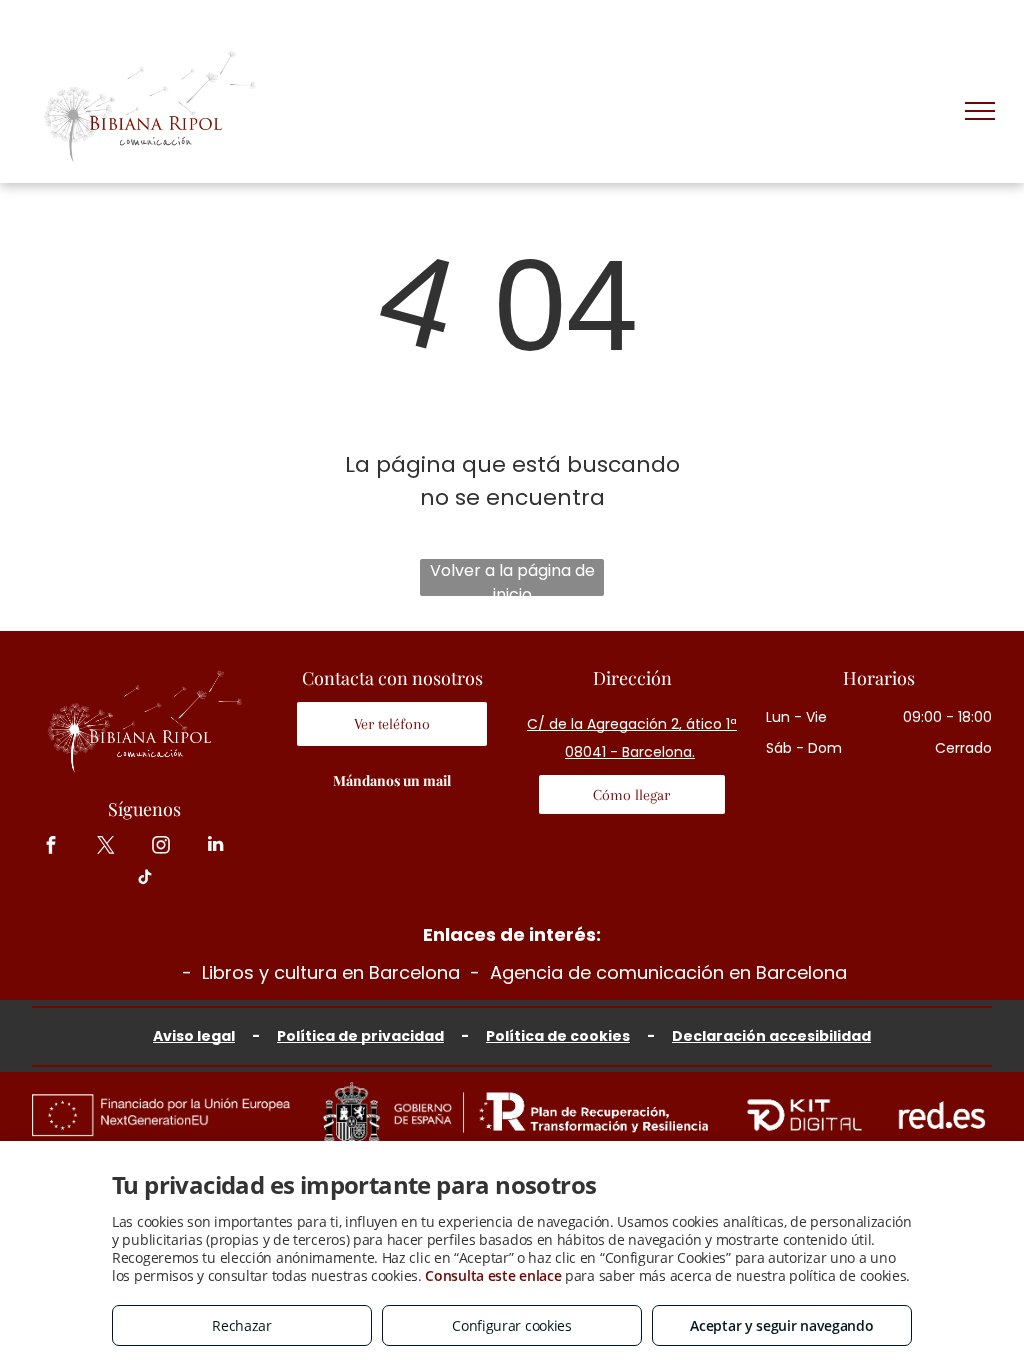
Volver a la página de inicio (512, 577)
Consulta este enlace (493, 1275)
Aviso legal (194, 1036)
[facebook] (50, 847)
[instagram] (160, 847)
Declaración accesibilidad (771, 1036)
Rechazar (242, 1325)
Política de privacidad (360, 1036)
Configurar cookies (512, 1325)
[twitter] (105, 847)
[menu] (980, 111)
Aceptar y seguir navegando (781, 1325)
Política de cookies (558, 1036)
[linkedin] (215, 847)
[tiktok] (144, 879)
